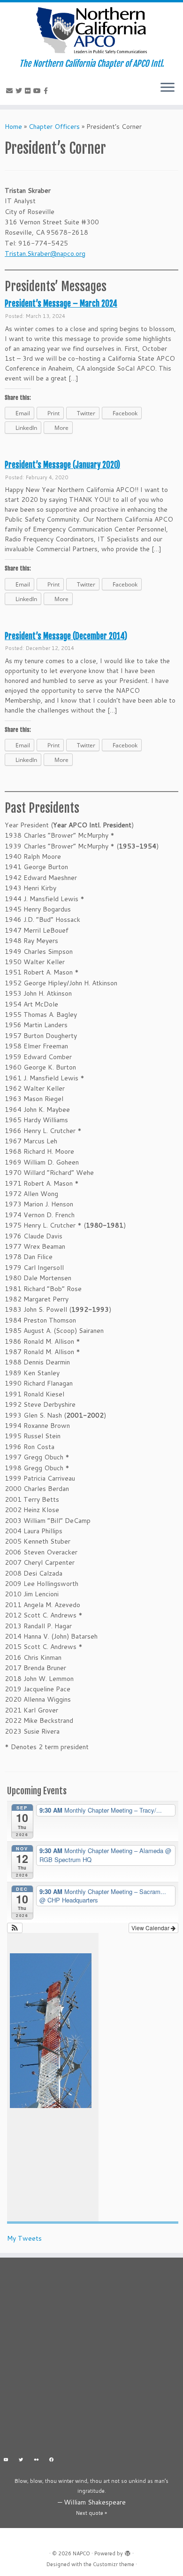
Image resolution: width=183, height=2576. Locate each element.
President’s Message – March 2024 (61, 304)
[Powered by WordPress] (128, 2552)
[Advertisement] (91, 2359)
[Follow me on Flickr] (29, 91)
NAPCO (81, 2553)
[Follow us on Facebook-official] (47, 91)
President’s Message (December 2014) (66, 636)
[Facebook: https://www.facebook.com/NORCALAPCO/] (52, 2461)
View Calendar (151, 1928)
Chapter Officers (54, 127)
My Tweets (24, 2238)
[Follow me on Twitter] (20, 91)
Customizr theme (114, 2564)
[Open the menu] (168, 88)
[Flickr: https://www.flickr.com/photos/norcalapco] (36, 2461)
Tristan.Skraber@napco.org (45, 254)
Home (13, 127)
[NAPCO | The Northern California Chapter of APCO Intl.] (91, 31)
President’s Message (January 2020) (62, 465)
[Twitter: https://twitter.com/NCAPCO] (21, 2461)
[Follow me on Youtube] (38, 91)
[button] (15, 1928)
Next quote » (91, 2513)
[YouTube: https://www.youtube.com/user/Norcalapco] (6, 2461)
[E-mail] (11, 91)
